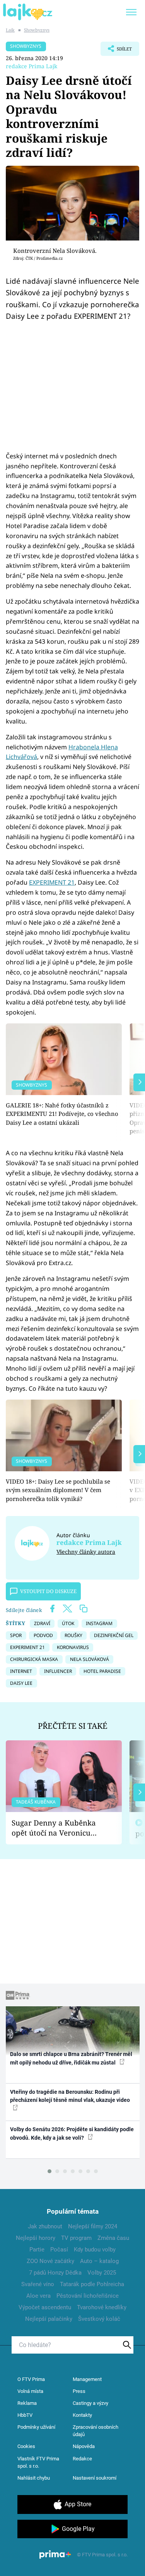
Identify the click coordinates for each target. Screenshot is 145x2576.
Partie (37, 2250)
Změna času (113, 2238)
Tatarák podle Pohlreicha (92, 2284)
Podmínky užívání (36, 2427)
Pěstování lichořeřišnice (88, 2296)
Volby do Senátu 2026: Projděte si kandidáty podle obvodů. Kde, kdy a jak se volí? (72, 2133)
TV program (76, 2238)
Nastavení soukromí (95, 2478)
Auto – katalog (99, 2261)
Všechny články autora (86, 1552)
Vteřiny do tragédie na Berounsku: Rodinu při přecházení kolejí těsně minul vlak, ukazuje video (70, 2096)
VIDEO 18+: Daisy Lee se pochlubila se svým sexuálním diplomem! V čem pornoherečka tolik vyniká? (58, 1490)
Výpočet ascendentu (45, 2307)
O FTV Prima (31, 2379)
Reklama (27, 2403)
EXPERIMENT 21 (52, 882)
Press (79, 2391)
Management (87, 2379)
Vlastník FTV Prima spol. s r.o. (38, 2462)
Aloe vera (38, 2296)
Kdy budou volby (95, 2250)
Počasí (59, 2250)
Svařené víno (38, 2284)
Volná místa (30, 2391)
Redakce (82, 2459)
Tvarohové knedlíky (102, 2307)
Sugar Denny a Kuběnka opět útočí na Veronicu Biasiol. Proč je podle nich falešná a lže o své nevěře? (58, 1828)
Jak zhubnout (45, 2226)
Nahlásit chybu (34, 2478)
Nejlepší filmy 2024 (93, 2226)
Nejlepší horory (36, 2238)
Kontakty (82, 2415)
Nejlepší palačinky (49, 2319)
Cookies (26, 2446)
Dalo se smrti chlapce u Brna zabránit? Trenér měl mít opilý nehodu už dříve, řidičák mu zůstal (71, 2058)
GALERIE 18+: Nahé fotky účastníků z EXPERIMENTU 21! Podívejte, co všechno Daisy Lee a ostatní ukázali (62, 1114)
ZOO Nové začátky (50, 2261)
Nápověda (84, 2446)
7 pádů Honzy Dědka (55, 2273)
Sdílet (116, 51)
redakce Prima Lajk (32, 66)
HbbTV (25, 2415)
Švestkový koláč (99, 2319)
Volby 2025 (102, 2273)
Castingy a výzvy (90, 2403)
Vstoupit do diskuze (48, 1591)
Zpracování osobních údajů (96, 2431)
